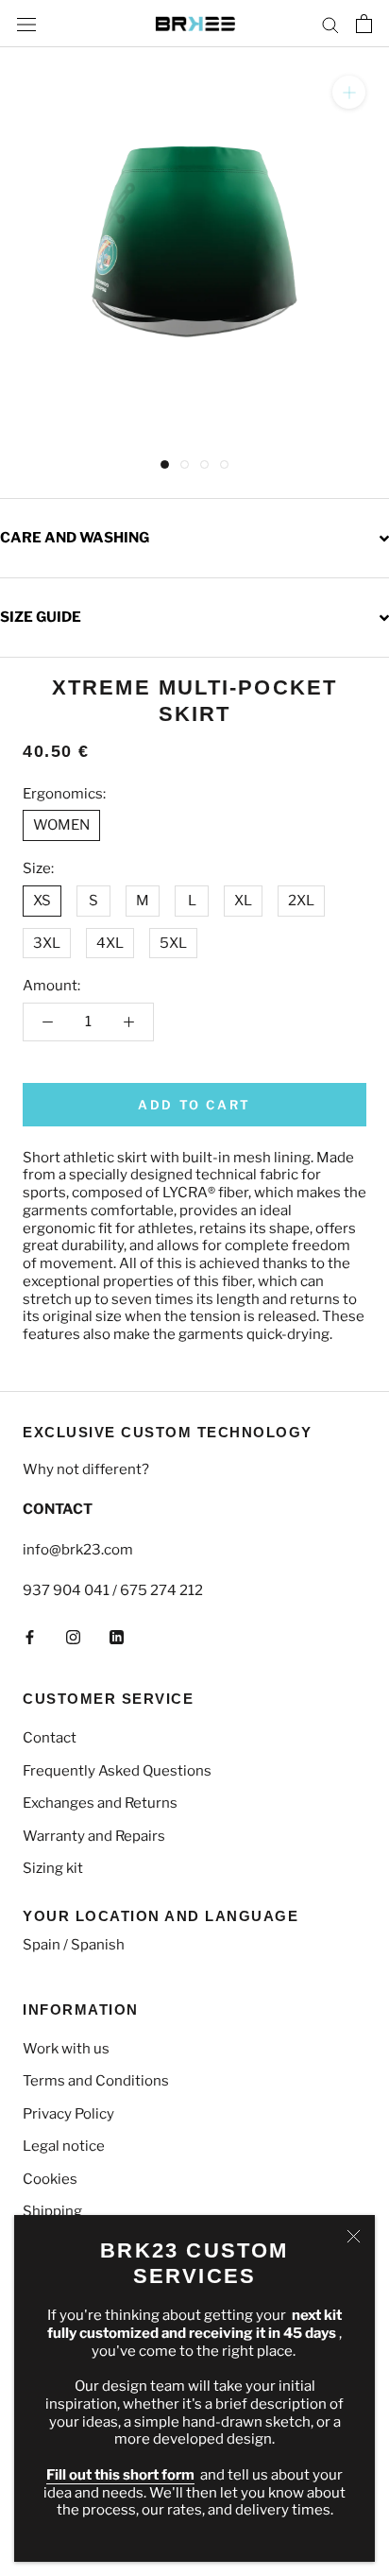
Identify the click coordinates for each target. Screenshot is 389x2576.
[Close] (354, 2236)
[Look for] (330, 24)
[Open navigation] (26, 23)
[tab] (194, 538)
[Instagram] (73, 1637)
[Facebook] (30, 1637)
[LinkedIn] (117, 1637)
